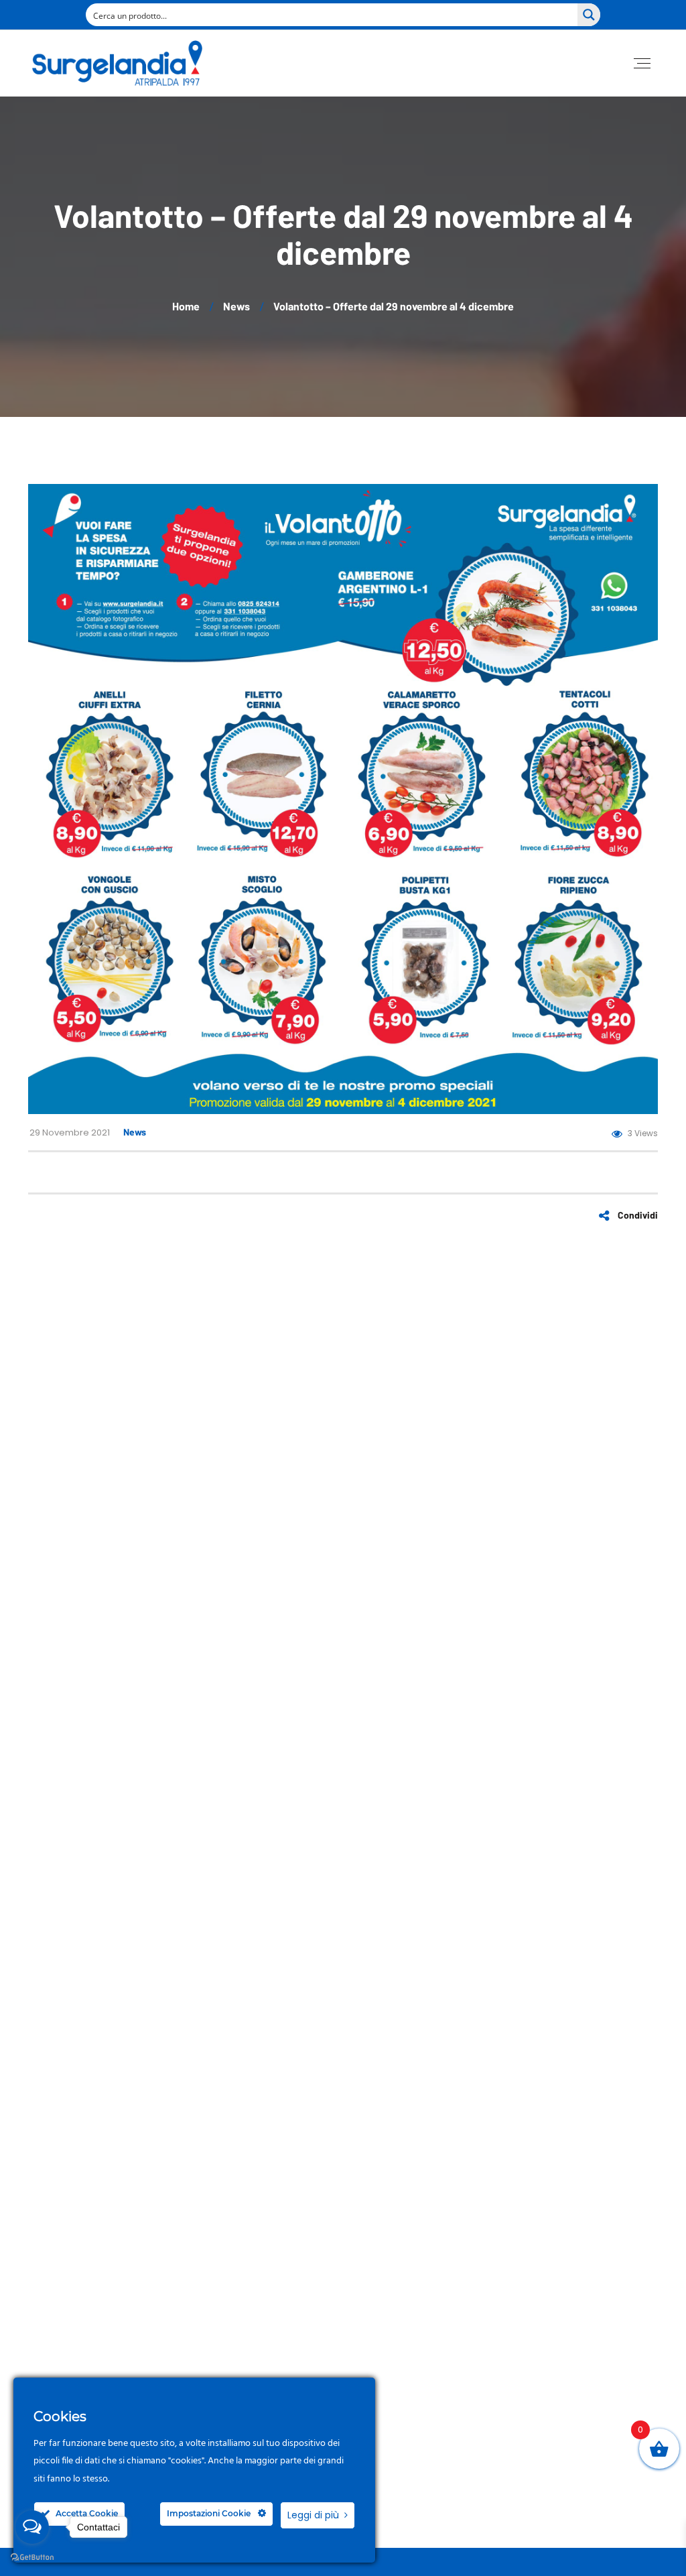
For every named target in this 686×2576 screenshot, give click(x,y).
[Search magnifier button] (589, 15)
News (135, 1132)
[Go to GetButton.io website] (32, 2558)
